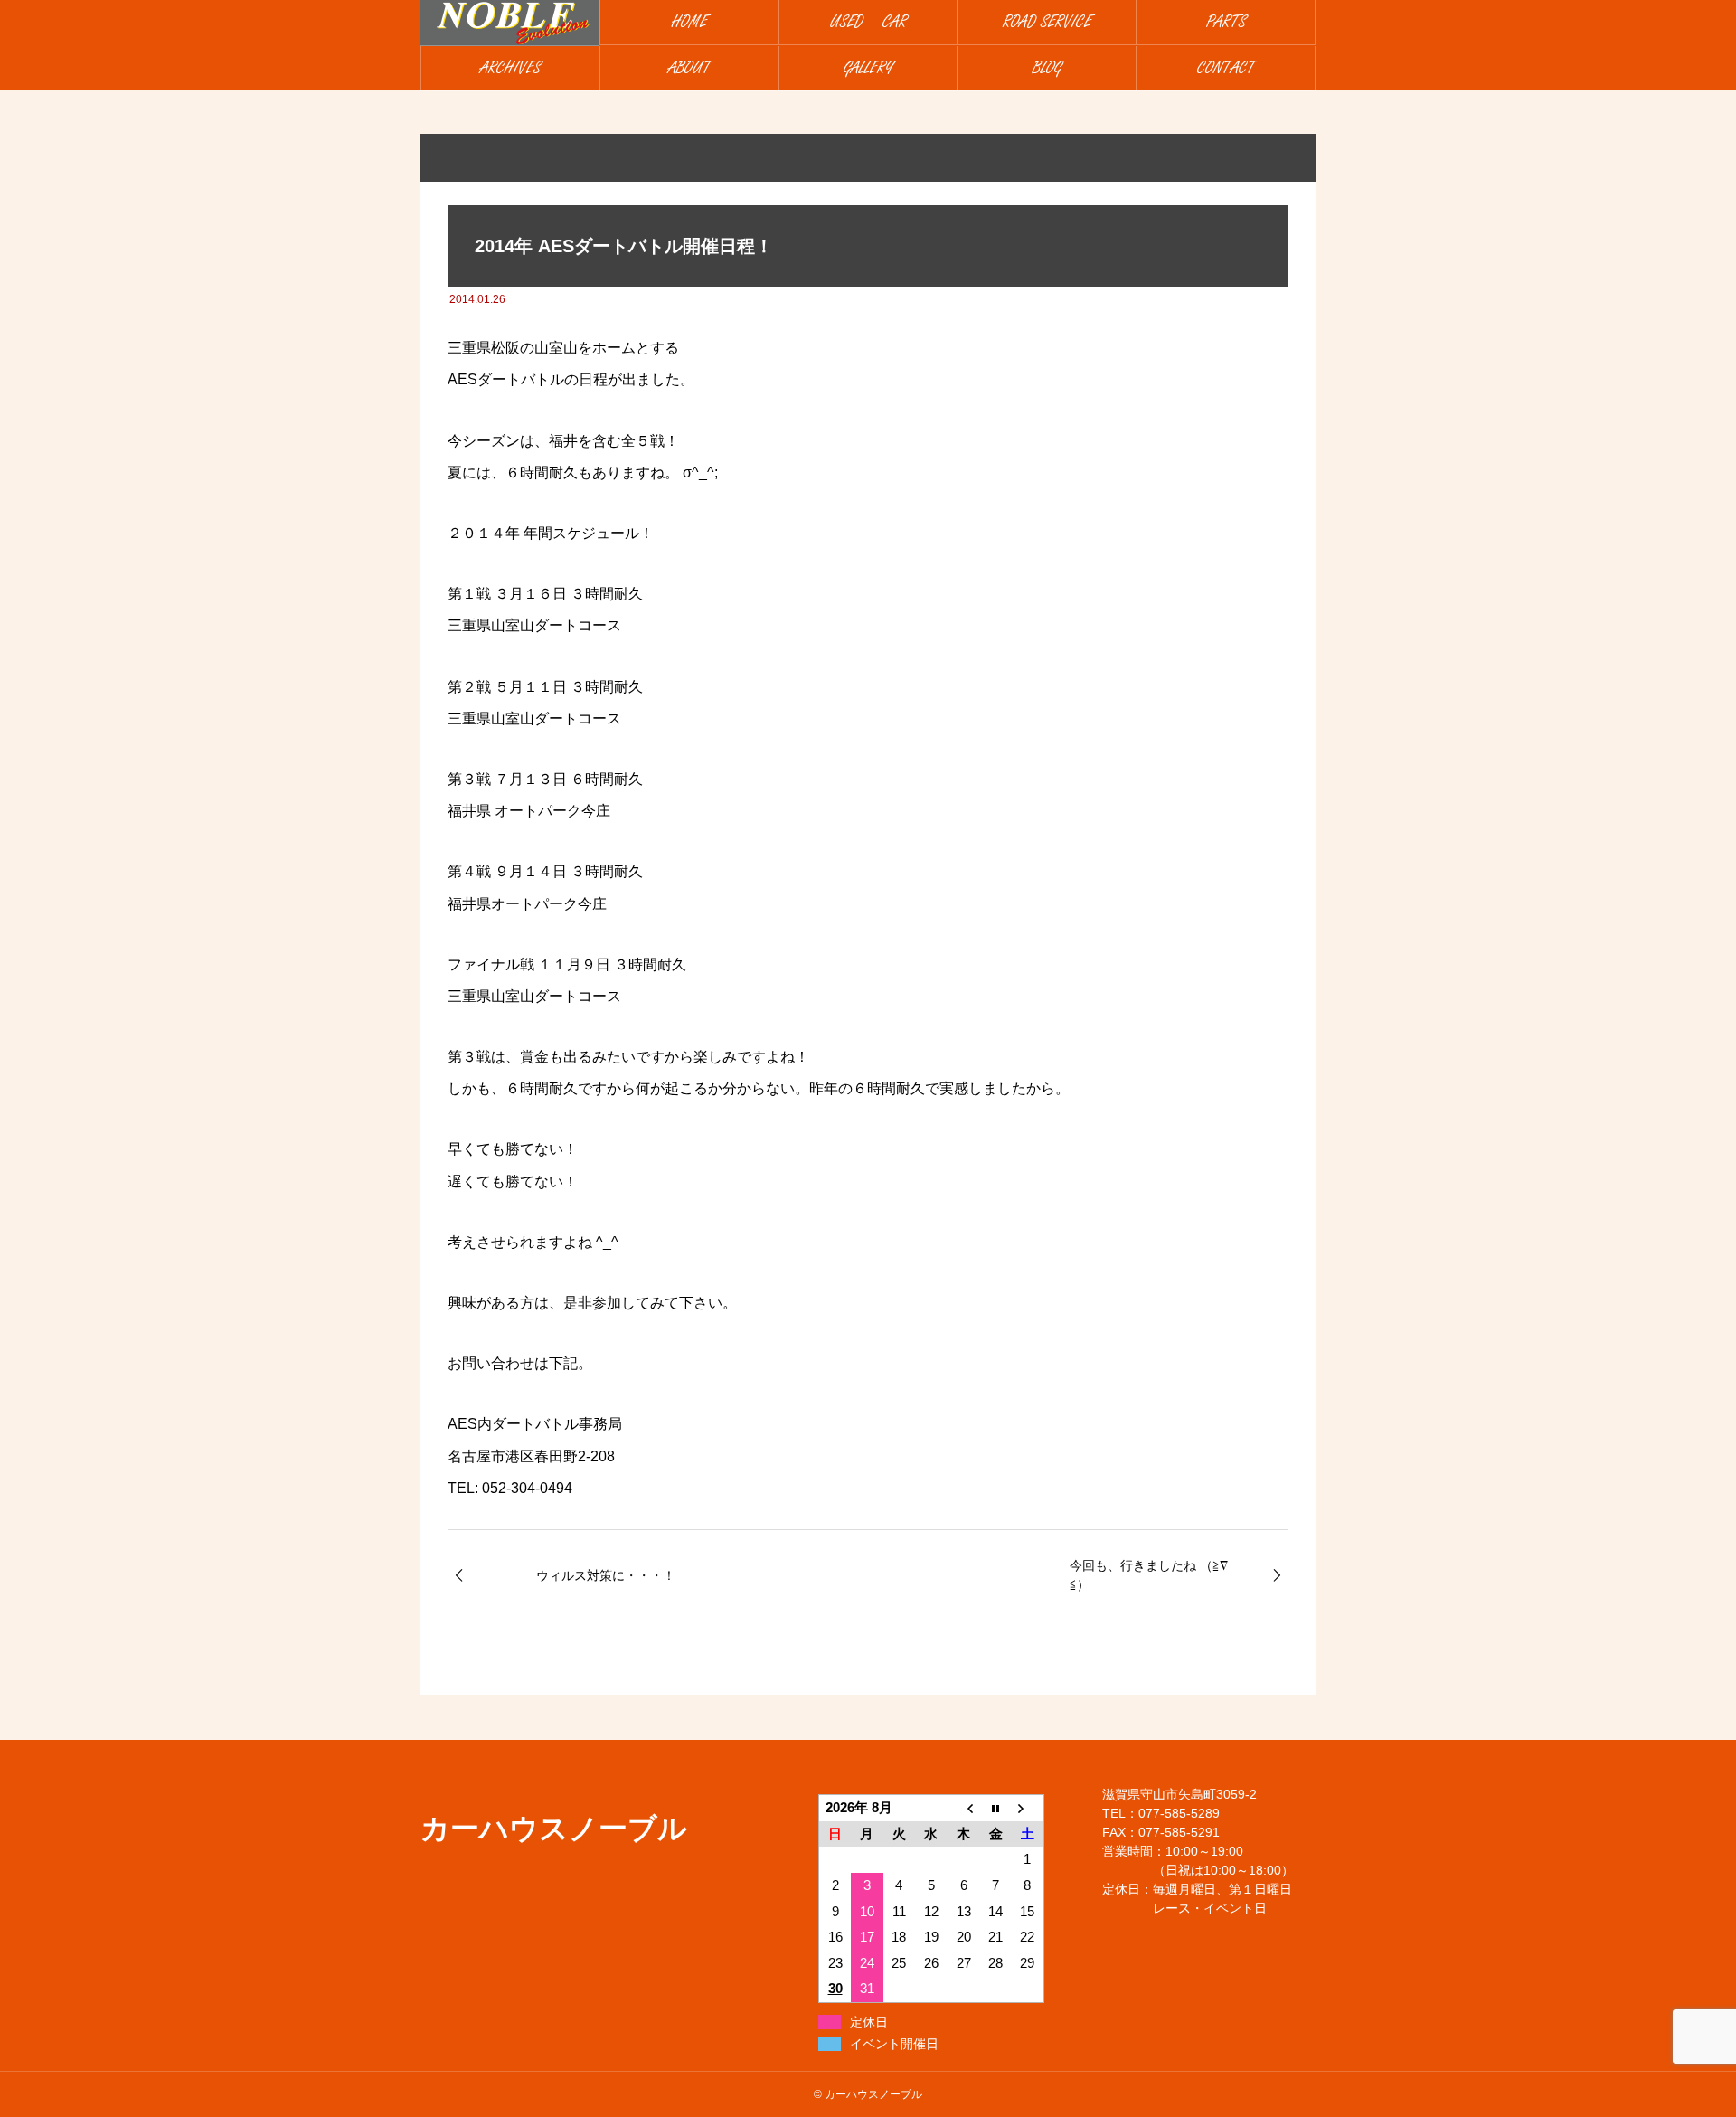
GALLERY (868, 68)
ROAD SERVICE (1047, 22)
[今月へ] (995, 1807)
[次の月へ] (1028, 1807)
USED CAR (868, 22)
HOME (689, 22)
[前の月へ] (964, 1807)
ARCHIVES (510, 68)
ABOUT (689, 68)
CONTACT (1226, 68)
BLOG (1047, 68)
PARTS (1226, 22)
